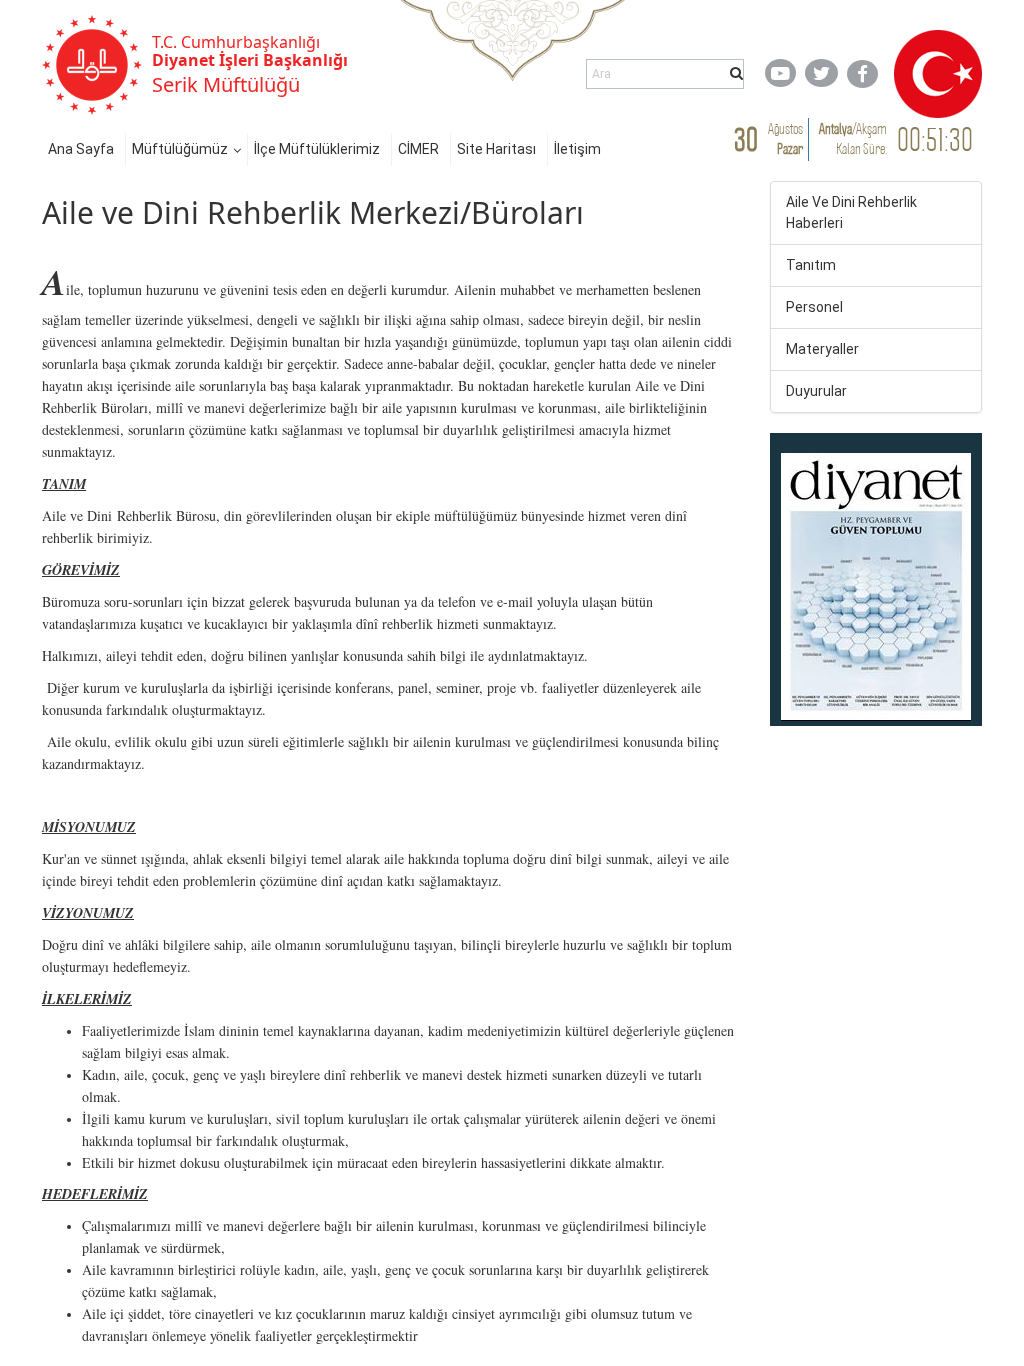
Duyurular (816, 391)
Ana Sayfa (81, 149)
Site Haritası (496, 149)
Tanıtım (811, 265)
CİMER (418, 149)
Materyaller (822, 349)
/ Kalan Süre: (853, 138)
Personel (814, 307)
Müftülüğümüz (180, 149)
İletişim (577, 149)
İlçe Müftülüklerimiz (317, 149)
